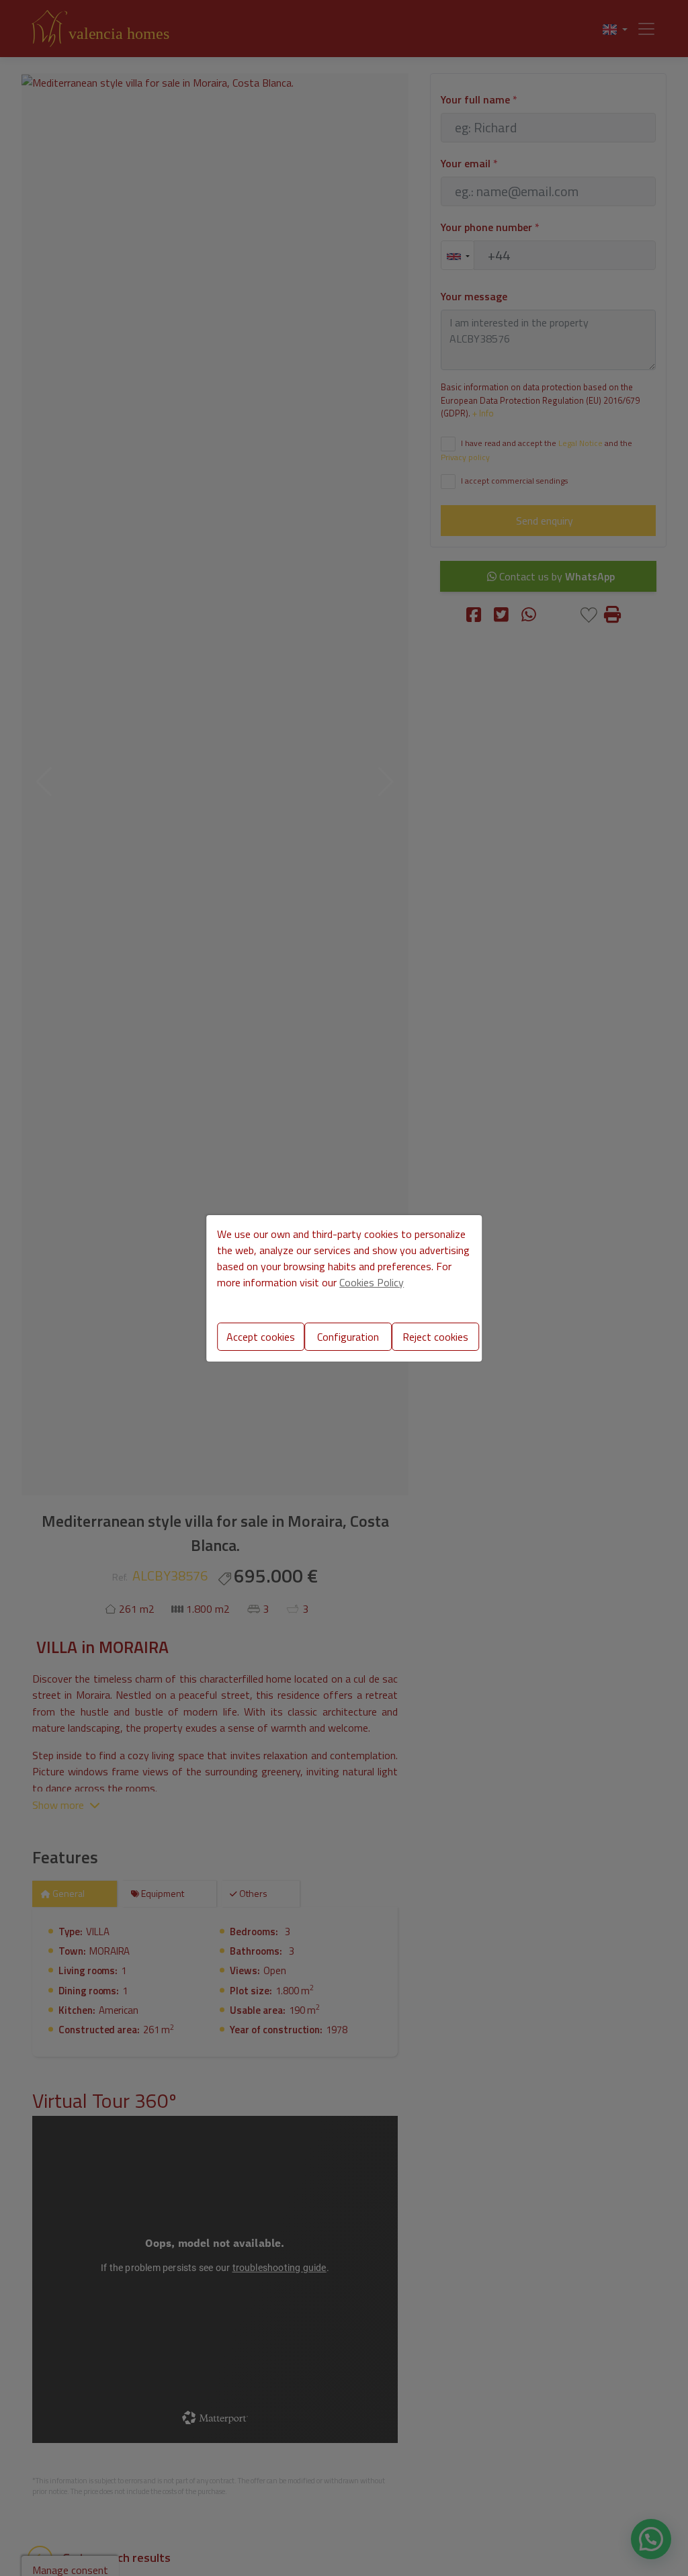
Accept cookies (261, 1337)
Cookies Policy (372, 1282)
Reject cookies (435, 1337)
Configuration (348, 1337)
